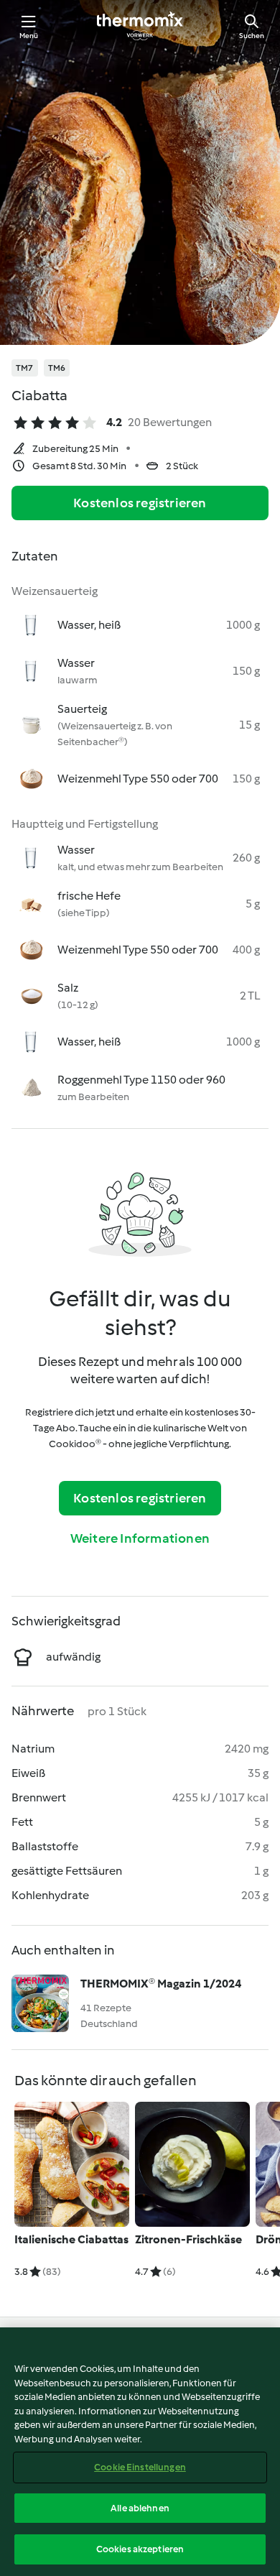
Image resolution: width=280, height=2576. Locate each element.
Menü (29, 36)
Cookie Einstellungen (140, 2467)
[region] (140, 2452)
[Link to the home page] (140, 26)
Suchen (252, 36)
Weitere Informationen (140, 1538)
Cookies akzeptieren (140, 2549)
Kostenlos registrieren (140, 503)
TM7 (25, 368)
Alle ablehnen (140, 2508)
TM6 (57, 368)
